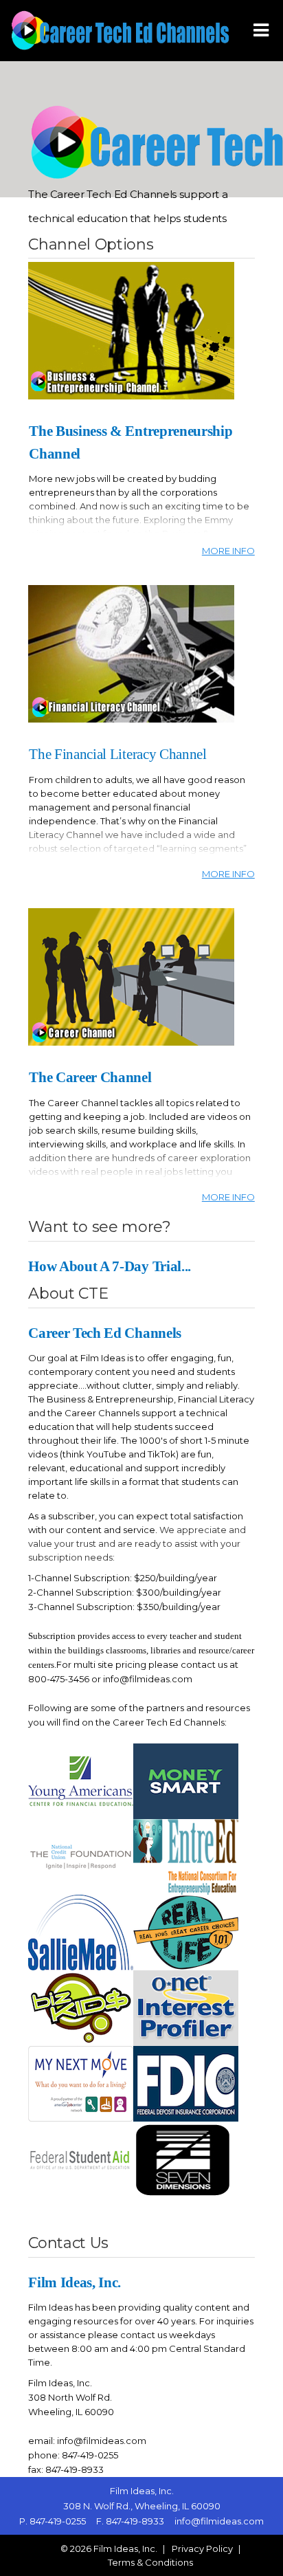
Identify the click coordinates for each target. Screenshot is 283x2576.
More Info (228, 551)
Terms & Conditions (150, 2562)
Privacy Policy (202, 2549)
